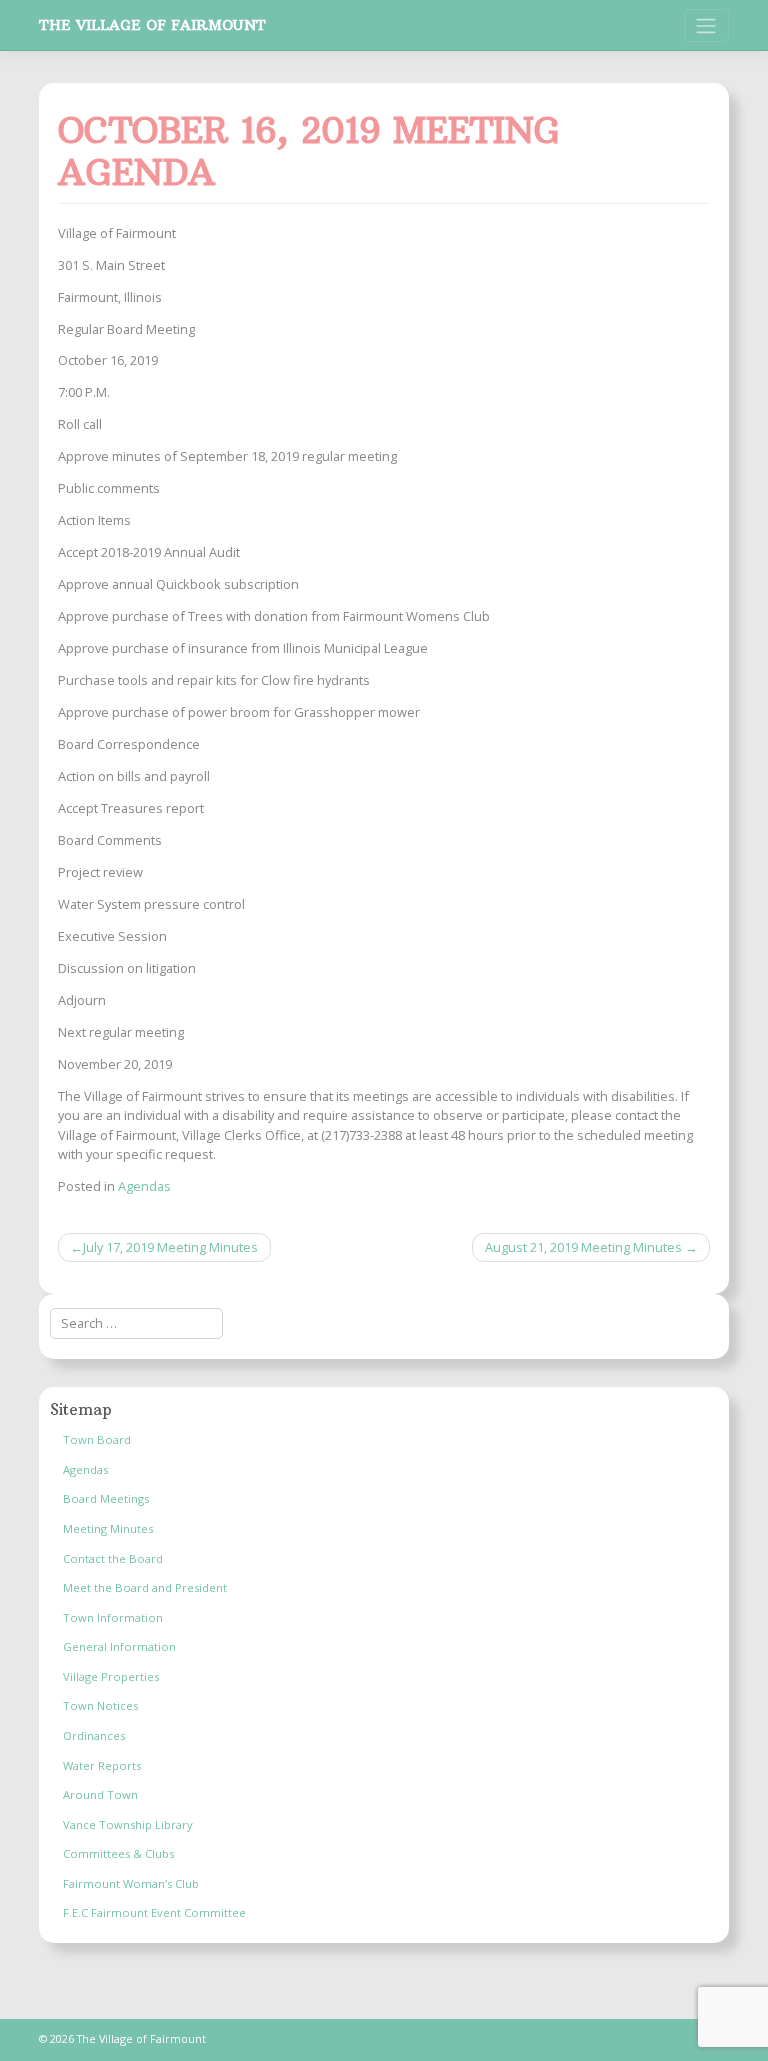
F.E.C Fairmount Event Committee (154, 1912)
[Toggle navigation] (706, 25)
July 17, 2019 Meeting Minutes (170, 1247)
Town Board (97, 1439)
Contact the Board (113, 1558)
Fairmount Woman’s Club (131, 1883)
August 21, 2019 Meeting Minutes (583, 1247)
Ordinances (94, 1735)
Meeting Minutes (108, 1528)
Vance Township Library (128, 1824)
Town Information (113, 1617)
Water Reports (102, 1765)
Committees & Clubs (118, 1853)
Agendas (144, 1186)
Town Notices (100, 1705)
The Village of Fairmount (152, 25)
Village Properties (111, 1676)
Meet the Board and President (145, 1587)
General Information (119, 1646)
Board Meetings (106, 1498)
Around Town (100, 1794)
